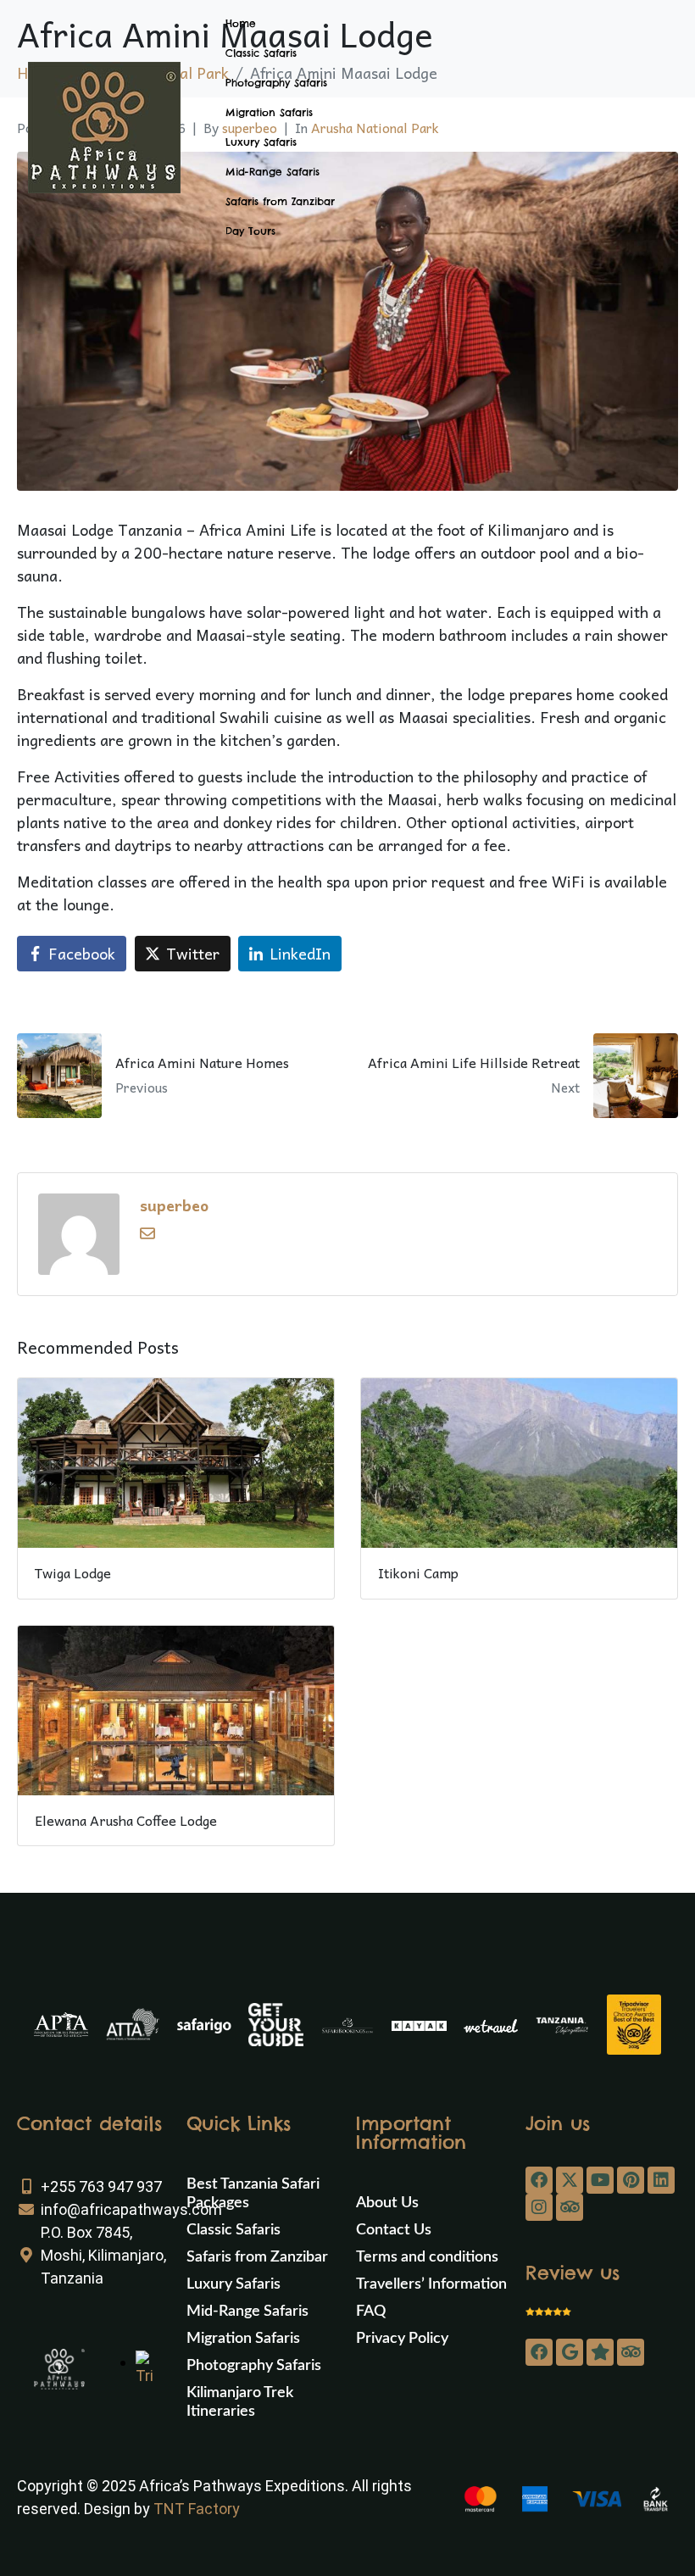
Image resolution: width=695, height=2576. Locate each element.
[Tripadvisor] (570, 2207)
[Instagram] (539, 2207)
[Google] (570, 2352)
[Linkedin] (661, 2180)
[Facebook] (539, 2180)
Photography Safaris (276, 83)
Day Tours (250, 231)
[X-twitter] (570, 2180)
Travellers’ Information (431, 2284)
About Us (387, 2203)
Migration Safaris (269, 112)
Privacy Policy (402, 2339)
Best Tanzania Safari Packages (253, 2194)
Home (241, 23)
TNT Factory (197, 2509)
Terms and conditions (427, 2257)
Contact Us (394, 2230)
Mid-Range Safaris (272, 172)
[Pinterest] (631, 2180)
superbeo (174, 1205)
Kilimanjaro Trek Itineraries (240, 2402)
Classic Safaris (261, 53)
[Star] (600, 2352)
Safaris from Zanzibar (280, 201)
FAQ (371, 2312)
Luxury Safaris (261, 142)
